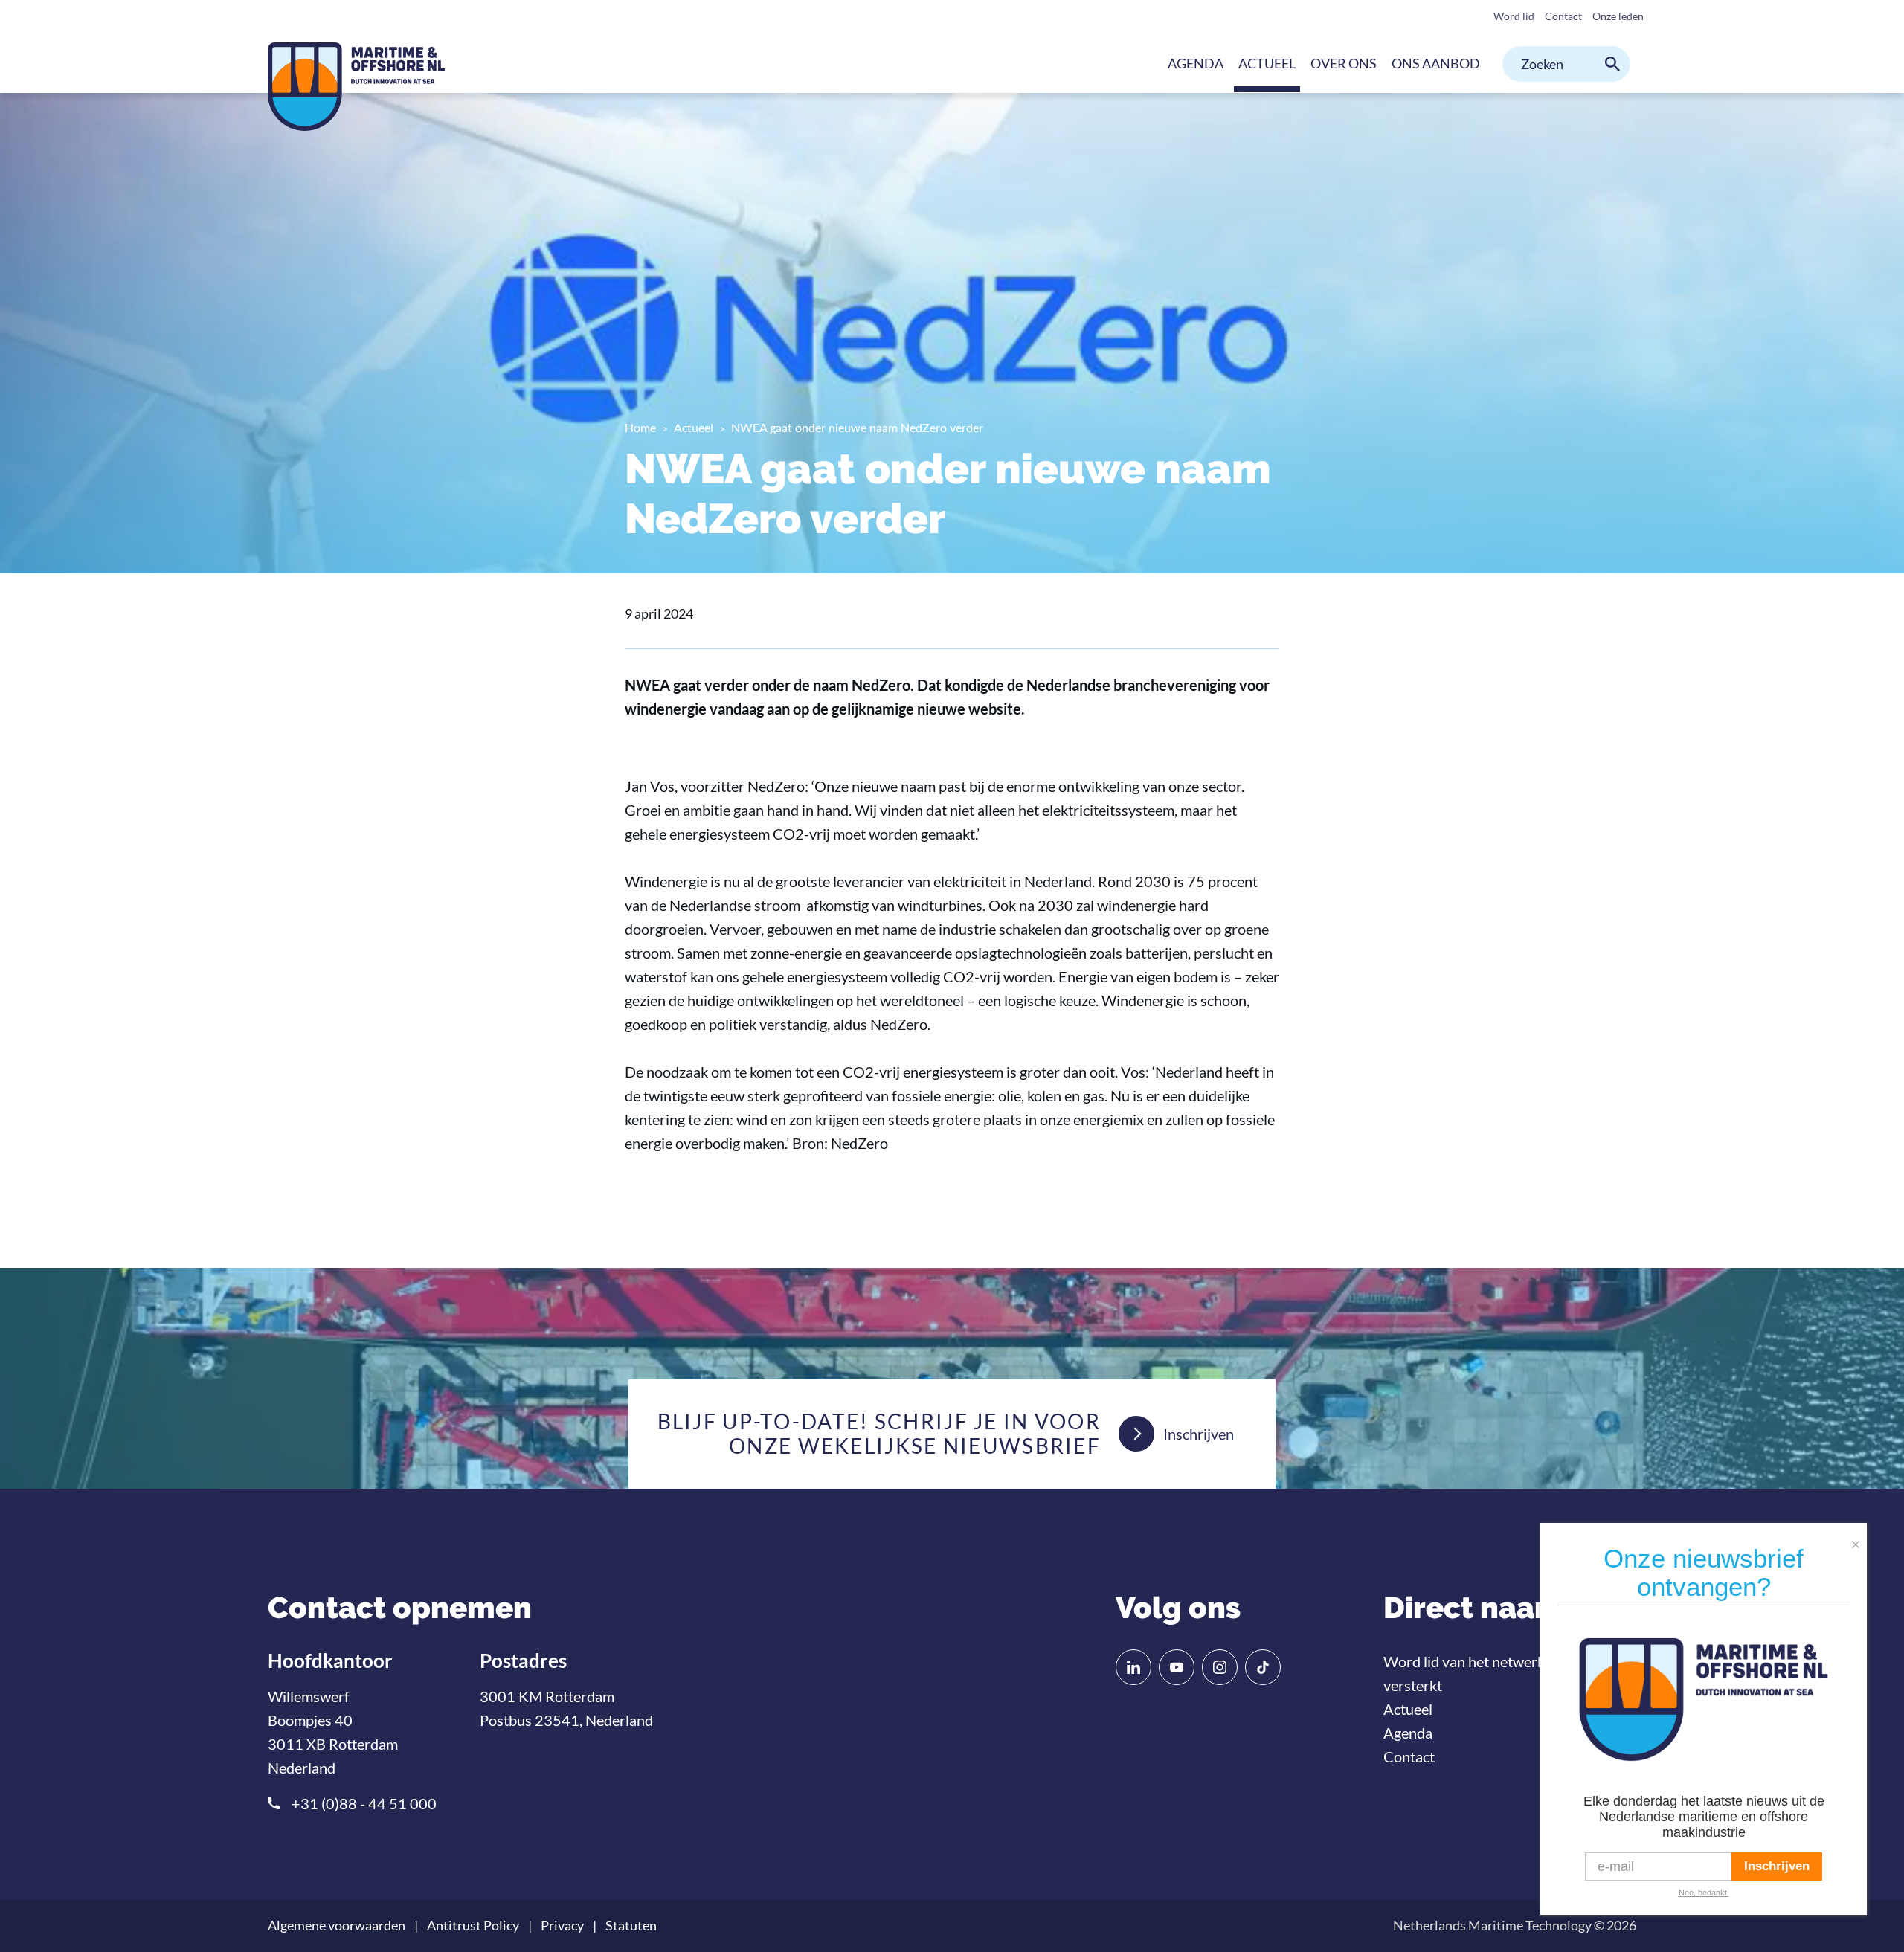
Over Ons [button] (1344, 63)
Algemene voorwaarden (337, 1926)
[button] (1859, 1539)
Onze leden (1618, 16)
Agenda (1196, 63)
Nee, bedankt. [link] (1704, 1893)
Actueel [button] (1267, 63)
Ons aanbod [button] (1436, 63)
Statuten (631, 1926)
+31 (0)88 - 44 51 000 (364, 1803)
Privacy (562, 1926)
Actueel (694, 427)
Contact (1563, 16)
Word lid (1514, 16)
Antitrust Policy (473, 1926)
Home (640, 427)
